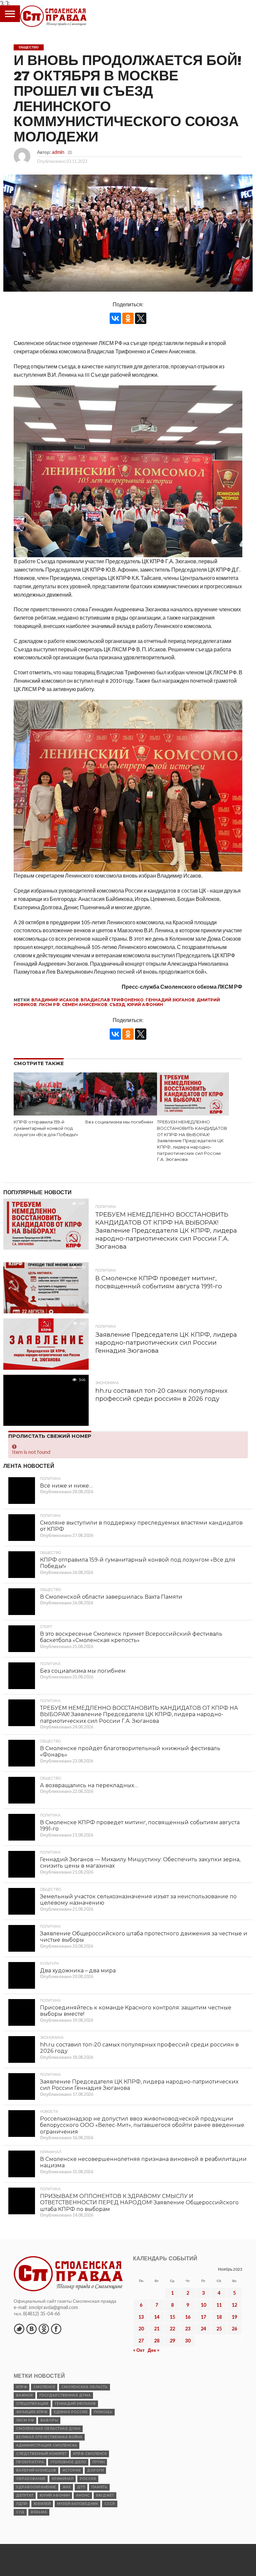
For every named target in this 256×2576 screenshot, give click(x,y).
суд (20, 2512)
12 (234, 2305)
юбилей (42, 2504)
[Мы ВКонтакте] (31, 2329)
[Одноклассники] (128, 318)
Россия (88, 2479)
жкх (66, 2487)
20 (141, 2329)
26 (234, 2329)
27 (141, 2341)
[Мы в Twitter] (19, 2329)
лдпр (22, 2504)
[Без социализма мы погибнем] (121, 1113)
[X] (141, 318)
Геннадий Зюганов (170, 1000)
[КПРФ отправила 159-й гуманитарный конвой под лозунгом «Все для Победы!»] (49, 1113)
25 (219, 2329)
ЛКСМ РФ (49, 1005)
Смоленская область (84, 2387)
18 (219, 2317)
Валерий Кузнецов (36, 2470)
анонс (83, 2495)
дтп (81, 2487)
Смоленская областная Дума (48, 2429)
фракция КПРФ (32, 2412)
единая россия (70, 2412)
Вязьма (39, 2512)
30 (188, 2341)
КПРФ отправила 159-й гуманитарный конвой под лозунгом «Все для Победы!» (46, 1128)
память (99, 2487)
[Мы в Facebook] (56, 2329)
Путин (98, 2462)
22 (172, 2329)
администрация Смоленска (46, 2445)
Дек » (153, 2350)
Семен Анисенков (85, 1005)
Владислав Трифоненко (112, 1000)
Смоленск (44, 2387)
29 (172, 2341)
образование (31, 2479)
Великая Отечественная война (49, 2437)
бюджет (105, 2495)
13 (141, 2317)
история (71, 2470)
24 (203, 2329)
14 (157, 2317)
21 (157, 2329)
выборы (49, 2420)
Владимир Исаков (55, 1000)
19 (234, 2317)
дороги (95, 2470)
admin (58, 152)
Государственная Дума (65, 2395)
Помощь (103, 2412)
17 (203, 2317)
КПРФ (21, 2387)
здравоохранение (36, 2487)
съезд (117, 1005)
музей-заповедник (77, 2504)
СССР (110, 2504)
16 (188, 2317)
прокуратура (30, 2462)
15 (172, 2317)
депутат (25, 2495)
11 (219, 2305)
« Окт (139, 2350)
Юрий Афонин (145, 1005)
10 (203, 2305)
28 (157, 2341)
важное (24, 2395)
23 (188, 2329)
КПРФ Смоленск (90, 2454)
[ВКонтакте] (115, 318)
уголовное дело (68, 2462)
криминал (62, 2479)
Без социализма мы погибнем (119, 1122)
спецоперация (32, 2404)
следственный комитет (41, 2454)
